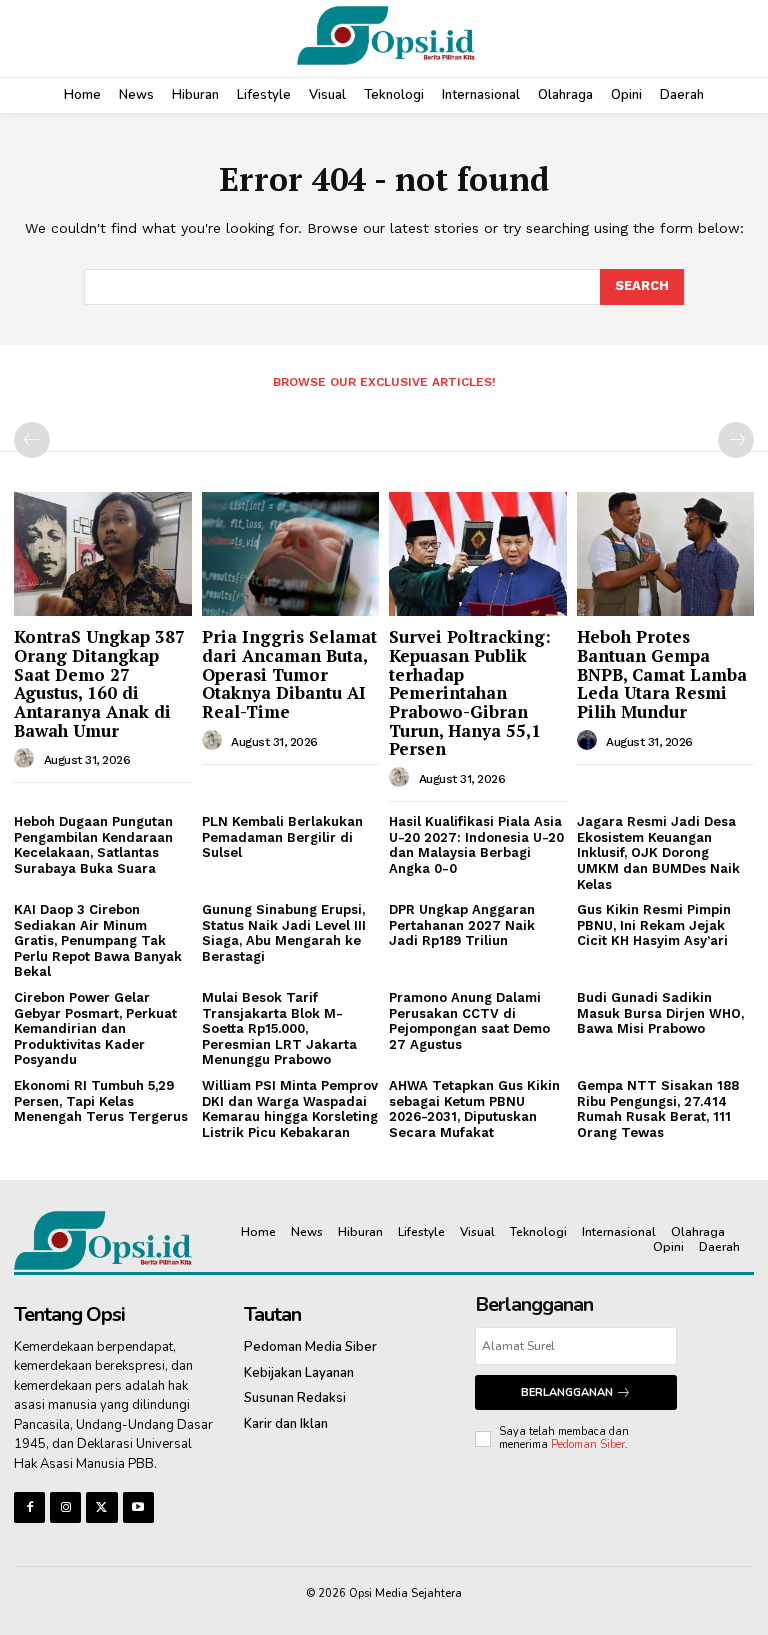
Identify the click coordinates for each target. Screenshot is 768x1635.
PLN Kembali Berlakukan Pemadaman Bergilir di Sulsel (282, 837)
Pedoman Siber (588, 1444)
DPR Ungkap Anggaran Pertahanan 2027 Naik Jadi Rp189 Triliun (462, 925)
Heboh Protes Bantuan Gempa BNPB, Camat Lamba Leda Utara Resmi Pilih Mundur (662, 674)
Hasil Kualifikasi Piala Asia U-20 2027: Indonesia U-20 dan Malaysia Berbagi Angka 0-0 (476, 845)
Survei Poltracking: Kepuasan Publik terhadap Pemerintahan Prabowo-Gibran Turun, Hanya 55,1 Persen (470, 692)
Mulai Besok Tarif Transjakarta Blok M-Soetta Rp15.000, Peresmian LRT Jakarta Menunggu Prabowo (279, 1028)
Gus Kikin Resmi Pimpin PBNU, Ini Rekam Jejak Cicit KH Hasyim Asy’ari (654, 925)
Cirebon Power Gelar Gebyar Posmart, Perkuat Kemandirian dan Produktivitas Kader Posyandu (95, 1028)
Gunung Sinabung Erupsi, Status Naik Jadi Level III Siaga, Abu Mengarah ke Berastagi (284, 933)
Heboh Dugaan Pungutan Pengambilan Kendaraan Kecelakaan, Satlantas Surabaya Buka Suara (93, 845)
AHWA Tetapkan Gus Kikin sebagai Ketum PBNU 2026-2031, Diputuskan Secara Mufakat (474, 1109)
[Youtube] (138, 1507)
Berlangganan (567, 1392)
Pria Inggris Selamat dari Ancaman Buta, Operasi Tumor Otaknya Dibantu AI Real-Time (289, 674)
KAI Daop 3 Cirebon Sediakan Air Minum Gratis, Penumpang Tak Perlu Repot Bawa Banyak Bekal (98, 940)
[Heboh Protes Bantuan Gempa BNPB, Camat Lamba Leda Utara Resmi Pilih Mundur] (666, 554)
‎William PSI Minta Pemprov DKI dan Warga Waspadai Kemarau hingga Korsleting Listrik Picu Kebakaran (290, 1109)
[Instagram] (65, 1507)
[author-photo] (27, 759)
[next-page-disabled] (736, 440)
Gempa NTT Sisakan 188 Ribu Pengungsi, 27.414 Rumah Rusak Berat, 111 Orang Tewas (658, 1109)
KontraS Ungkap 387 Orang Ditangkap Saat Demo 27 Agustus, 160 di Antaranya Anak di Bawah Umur (99, 683)
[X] (101, 1507)
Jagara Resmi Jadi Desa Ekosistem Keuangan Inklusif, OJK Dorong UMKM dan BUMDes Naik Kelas (658, 852)
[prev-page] (32, 440)
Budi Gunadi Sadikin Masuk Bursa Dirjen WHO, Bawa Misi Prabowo (660, 1013)
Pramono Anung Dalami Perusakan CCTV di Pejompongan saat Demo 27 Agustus (469, 1021)
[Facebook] (29, 1507)
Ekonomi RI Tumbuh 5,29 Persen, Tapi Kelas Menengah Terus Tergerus (101, 1101)
